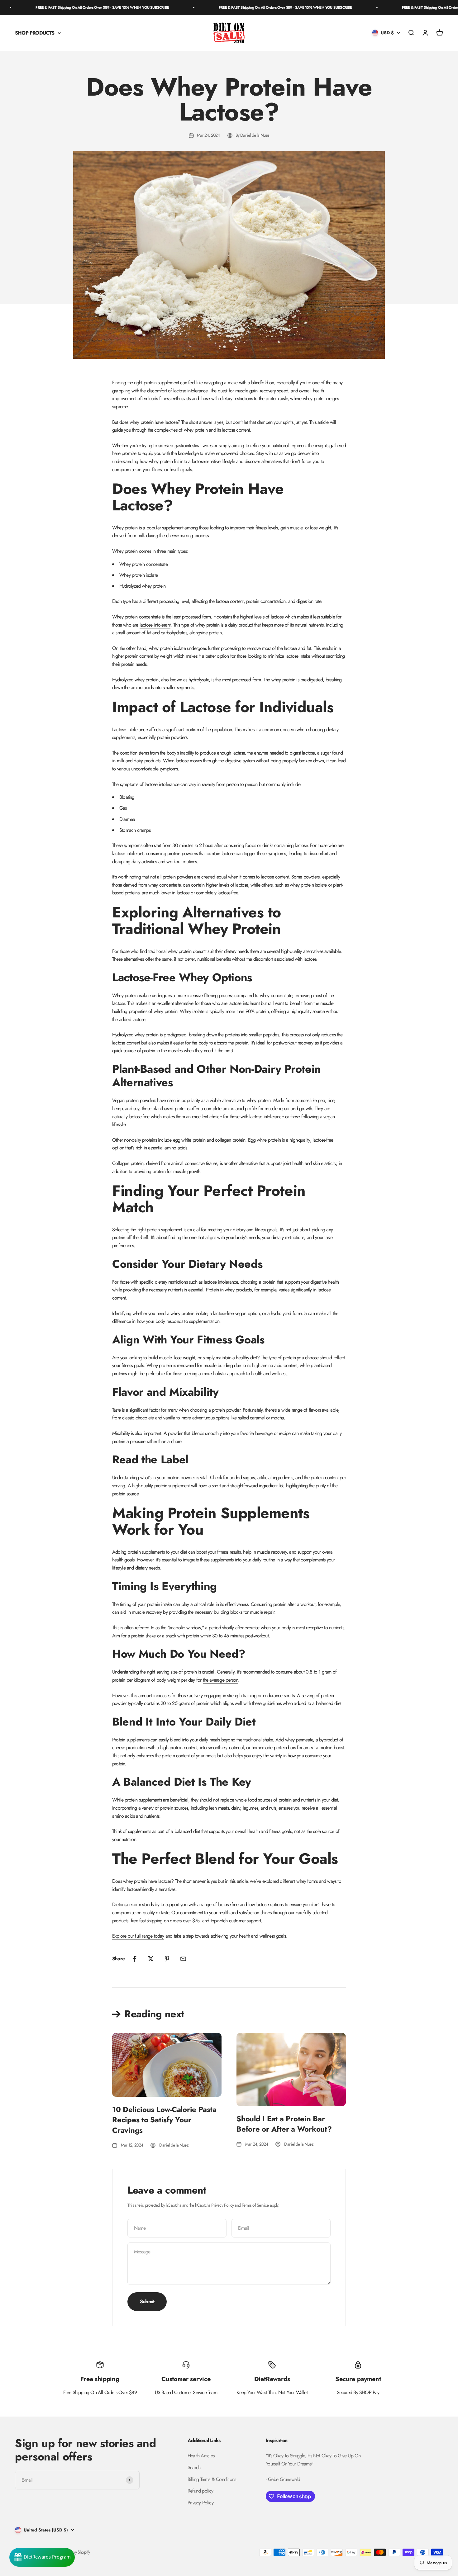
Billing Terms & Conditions (212, 2479)
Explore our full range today (138, 1936)
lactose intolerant (155, 625)
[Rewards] (42, 2557)
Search (194, 2467)
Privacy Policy (222, 2205)
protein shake (143, 1636)
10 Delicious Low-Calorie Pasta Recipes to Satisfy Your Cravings (164, 2120)
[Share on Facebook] (135, 1959)
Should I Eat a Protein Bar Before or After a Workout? (284, 2124)
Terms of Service (255, 2205)
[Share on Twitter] (151, 1959)
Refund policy (200, 2491)
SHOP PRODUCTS (35, 33)
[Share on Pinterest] (167, 1959)
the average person (221, 1680)
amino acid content (279, 1365)
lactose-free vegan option (236, 1313)
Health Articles (201, 2456)
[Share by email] (183, 1959)
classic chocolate (138, 1418)
